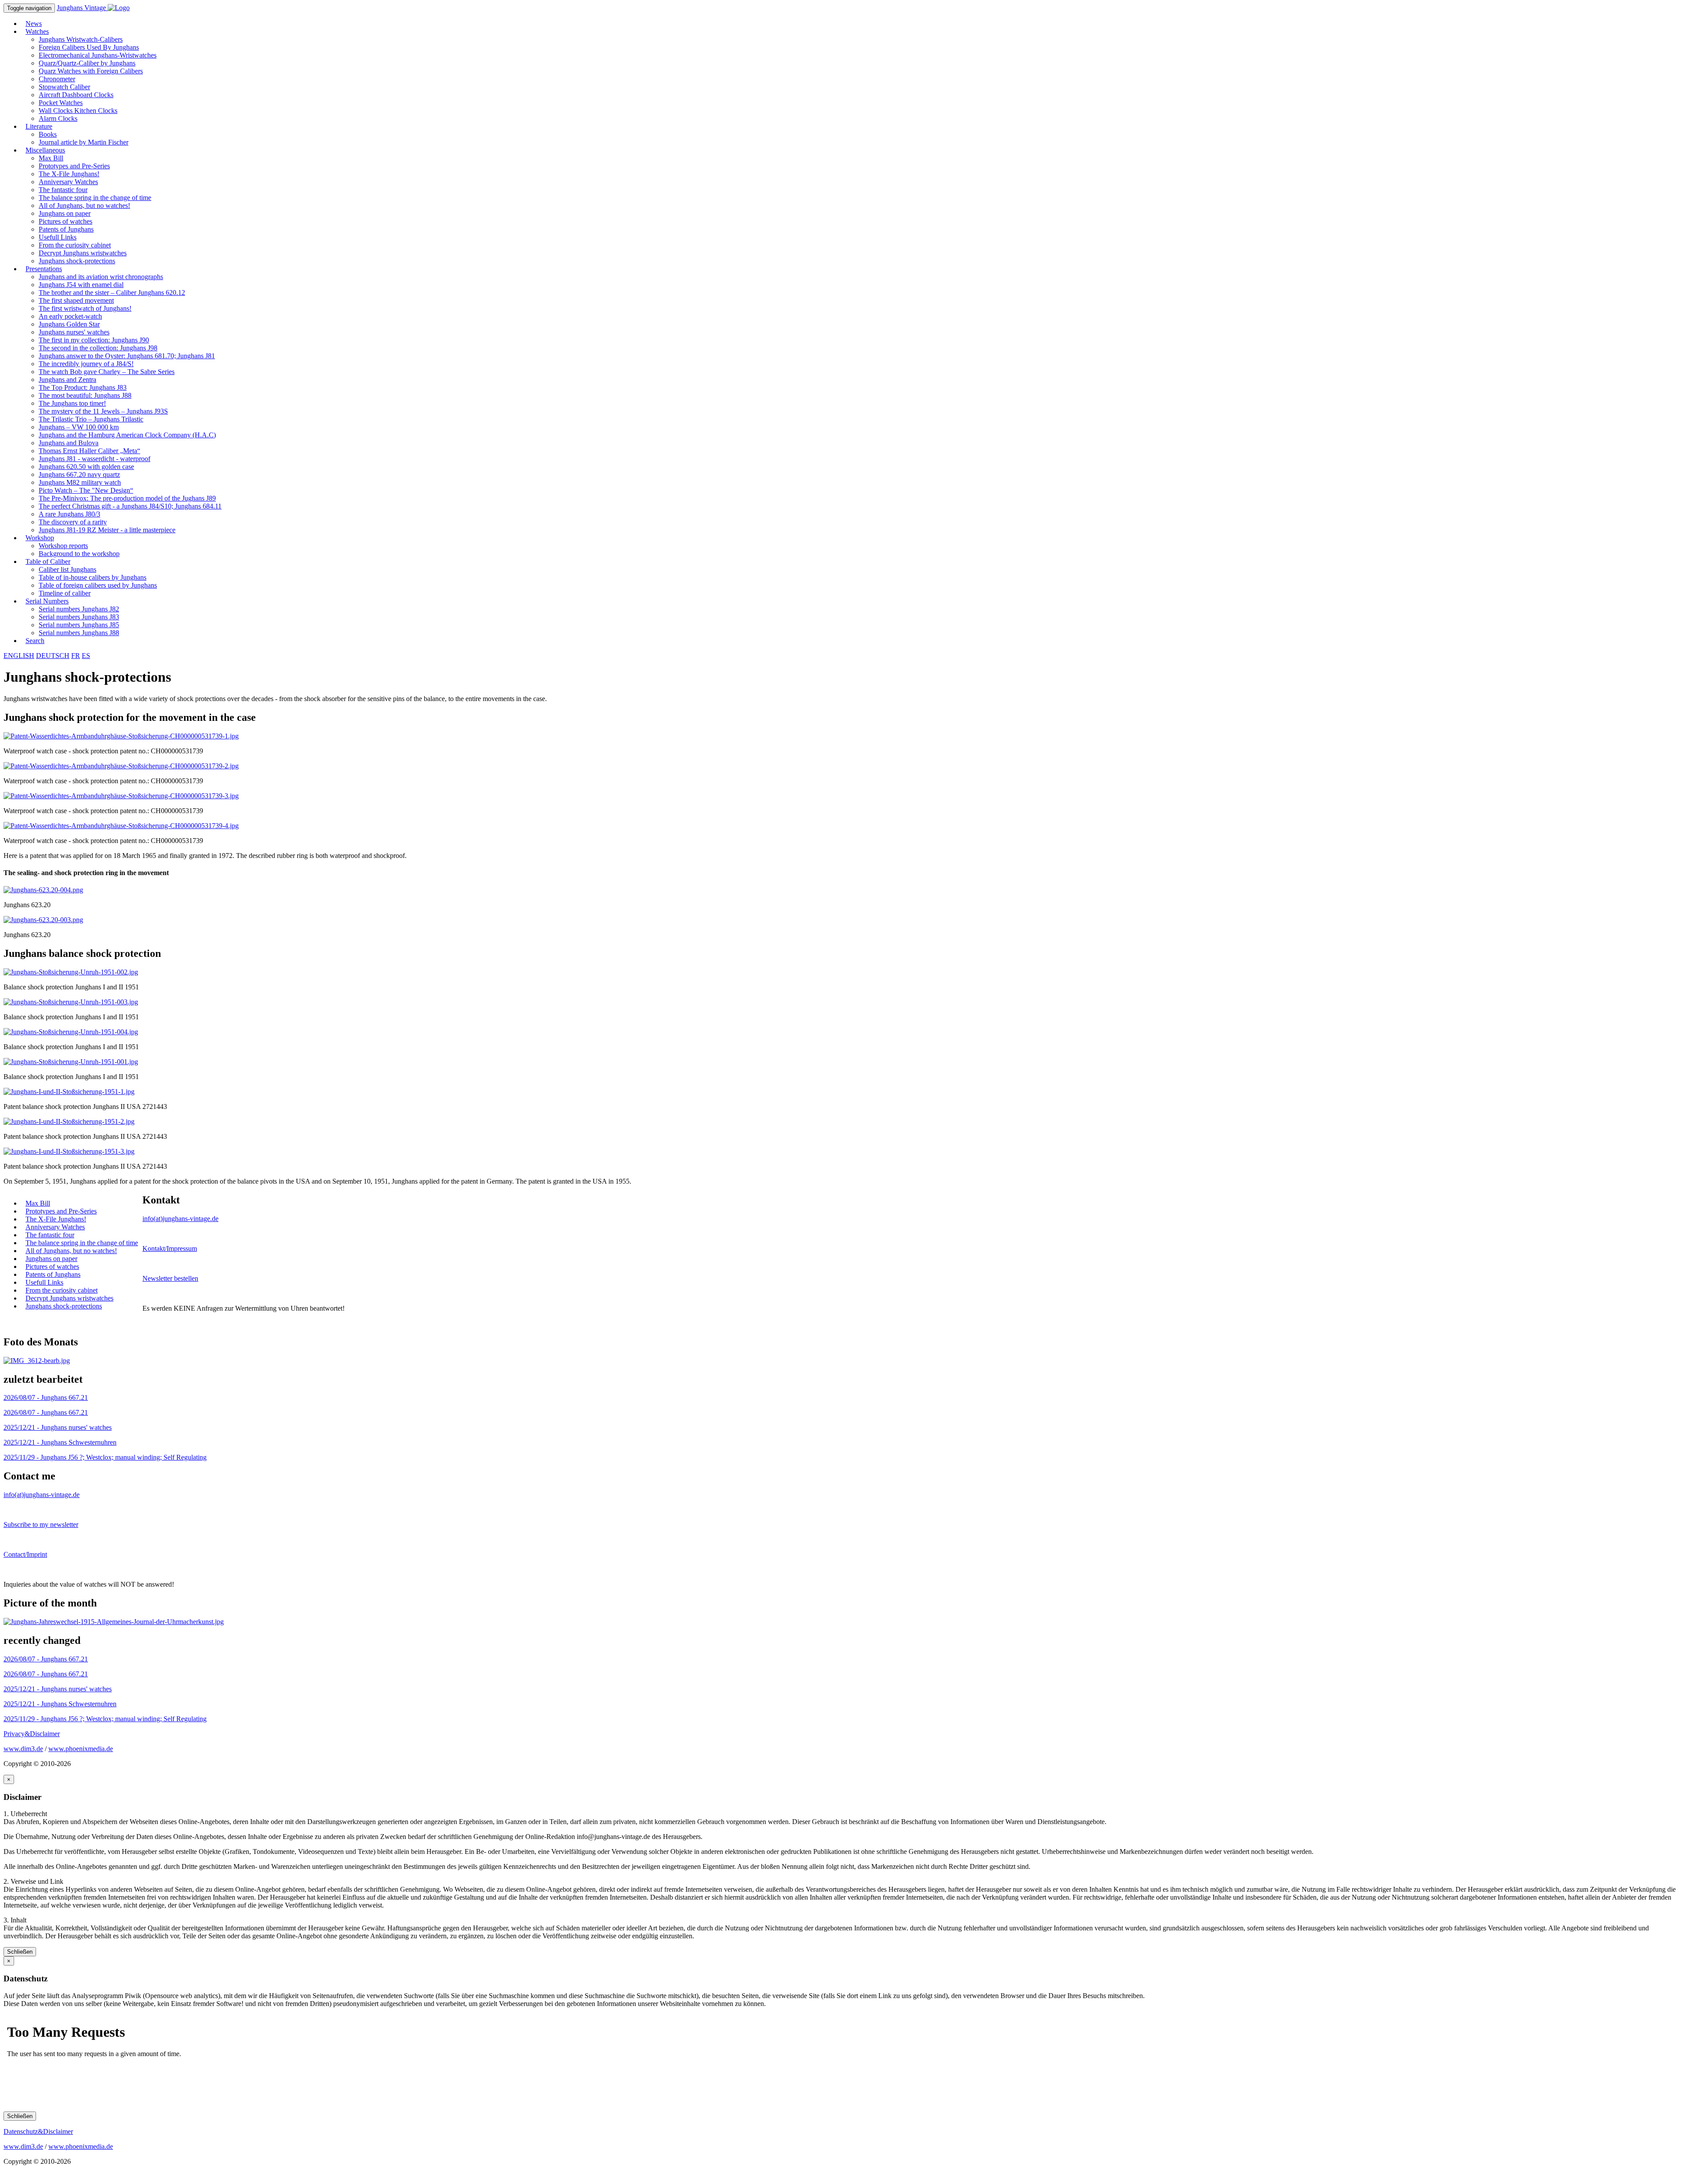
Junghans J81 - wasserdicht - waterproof (95, 459)
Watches (37, 31)
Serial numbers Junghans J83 (79, 617)
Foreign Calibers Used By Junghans (89, 47)
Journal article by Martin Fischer (84, 142)
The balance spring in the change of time (95, 198)
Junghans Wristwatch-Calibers (81, 39)
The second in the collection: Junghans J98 (98, 348)
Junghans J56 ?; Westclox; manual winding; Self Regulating (105, 1457)
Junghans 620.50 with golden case (86, 467)
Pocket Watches (61, 103)
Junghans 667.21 (46, 1397)
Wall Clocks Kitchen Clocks (78, 111)
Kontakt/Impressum (170, 1248)
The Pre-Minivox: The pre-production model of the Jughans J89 (127, 498)
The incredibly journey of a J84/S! (86, 364)
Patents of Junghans (66, 229)
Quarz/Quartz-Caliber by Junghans (87, 63)
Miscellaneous (45, 150)
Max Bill (51, 158)
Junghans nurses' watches (74, 332)
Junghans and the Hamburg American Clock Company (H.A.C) (127, 435)
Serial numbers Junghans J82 (79, 609)
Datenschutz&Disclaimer (38, 2131)
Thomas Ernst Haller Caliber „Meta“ (89, 451)
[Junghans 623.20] (43, 890)
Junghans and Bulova (69, 443)
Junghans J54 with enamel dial (81, 285)
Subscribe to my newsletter (41, 1524)
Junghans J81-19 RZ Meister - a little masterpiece (107, 530)
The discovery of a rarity (73, 522)
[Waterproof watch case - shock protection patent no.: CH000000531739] (121, 736)
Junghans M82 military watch (80, 482)
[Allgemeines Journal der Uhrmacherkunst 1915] (114, 1622)
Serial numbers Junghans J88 (79, 633)
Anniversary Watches (68, 182)
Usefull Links (58, 237)
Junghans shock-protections (77, 261)
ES (86, 656)
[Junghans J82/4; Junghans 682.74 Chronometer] (37, 1361)
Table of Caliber (48, 561)
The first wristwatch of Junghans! (85, 308)
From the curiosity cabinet (75, 245)
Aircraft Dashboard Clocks (76, 95)
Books (48, 134)
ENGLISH (19, 656)
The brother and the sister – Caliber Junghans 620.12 (112, 293)
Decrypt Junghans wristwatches (83, 253)
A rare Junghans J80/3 (69, 514)
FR (76, 656)
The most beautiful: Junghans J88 (85, 395)
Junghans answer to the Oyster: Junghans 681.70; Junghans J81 (127, 356)
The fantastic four (63, 190)
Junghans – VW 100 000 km (79, 427)
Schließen (20, 1952)
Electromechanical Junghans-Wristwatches (98, 55)
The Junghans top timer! (72, 403)
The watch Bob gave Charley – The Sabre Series (107, 372)
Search (35, 641)
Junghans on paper (65, 213)
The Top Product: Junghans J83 (83, 387)
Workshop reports (63, 546)
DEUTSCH (53, 656)
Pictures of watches (65, 221)
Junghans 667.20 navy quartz (79, 474)
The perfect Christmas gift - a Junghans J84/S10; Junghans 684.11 (130, 506)
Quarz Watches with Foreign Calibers (91, 71)
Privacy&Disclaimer (32, 1734)
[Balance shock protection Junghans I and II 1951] (71, 972)
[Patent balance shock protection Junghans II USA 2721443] (69, 1092)
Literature (39, 126)
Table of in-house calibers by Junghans (93, 577)
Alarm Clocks (58, 118)
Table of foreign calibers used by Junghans (98, 585)
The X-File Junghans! (69, 174)
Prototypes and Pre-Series (74, 166)
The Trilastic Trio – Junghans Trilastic (91, 419)
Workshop (40, 538)
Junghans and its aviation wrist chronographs (101, 277)
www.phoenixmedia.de (81, 1749)
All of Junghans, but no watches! (84, 205)
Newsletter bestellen (170, 1278)
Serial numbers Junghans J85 (79, 625)
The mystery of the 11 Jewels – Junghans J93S (103, 411)
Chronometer (57, 79)
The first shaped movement (76, 300)
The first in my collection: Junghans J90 (94, 340)
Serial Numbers (47, 601)
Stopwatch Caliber (64, 87)
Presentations (44, 269)
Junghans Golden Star (69, 324)
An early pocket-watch (70, 316)
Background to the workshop (79, 554)
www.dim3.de (23, 1749)
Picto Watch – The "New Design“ (86, 490)
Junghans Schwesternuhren (60, 1442)
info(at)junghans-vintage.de (180, 1219)
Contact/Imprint (25, 1554)
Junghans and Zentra (67, 380)
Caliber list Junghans (67, 569)
